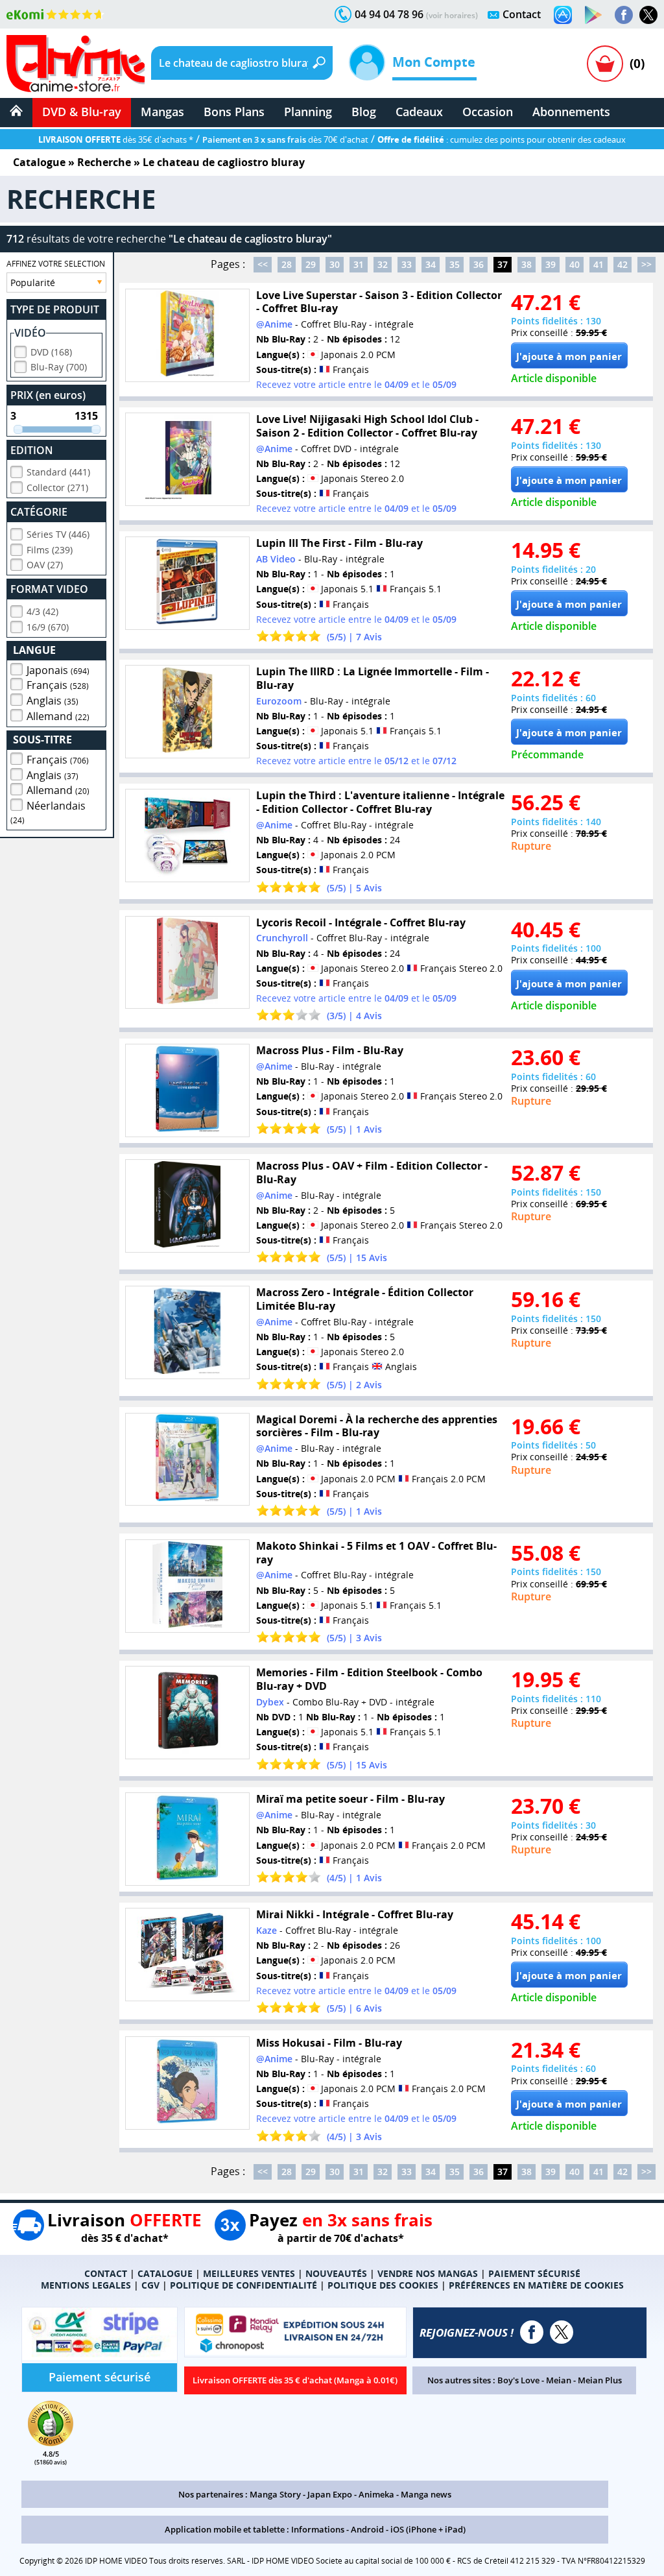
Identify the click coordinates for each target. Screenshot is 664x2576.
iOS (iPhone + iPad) (428, 2529)
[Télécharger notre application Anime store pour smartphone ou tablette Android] (593, 15)
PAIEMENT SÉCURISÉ (534, 2273)
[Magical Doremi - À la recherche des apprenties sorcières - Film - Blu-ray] (187, 1460)
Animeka (376, 2494)
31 (359, 264)
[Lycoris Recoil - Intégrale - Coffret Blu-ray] (187, 963)
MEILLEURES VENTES (249, 2273)
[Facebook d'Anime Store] (532, 2332)
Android (367, 2529)
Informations (318, 2529)
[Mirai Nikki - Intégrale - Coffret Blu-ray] (187, 1955)
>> (646, 264)
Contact (522, 14)
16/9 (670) (48, 627)
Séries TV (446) (58, 534)
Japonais (58, 670)
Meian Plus (600, 2380)
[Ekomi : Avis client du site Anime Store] (51, 2442)
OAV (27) (45, 565)
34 (431, 264)
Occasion (488, 112)
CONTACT (106, 2273)
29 (311, 264)
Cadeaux (419, 112)
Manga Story (275, 2494)
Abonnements (571, 112)
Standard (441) (58, 472)
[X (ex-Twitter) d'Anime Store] (562, 2332)
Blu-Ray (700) (59, 367)
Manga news (426, 2494)
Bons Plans (234, 112)
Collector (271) (57, 488)
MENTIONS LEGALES (86, 2285)
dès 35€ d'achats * (116, 139)
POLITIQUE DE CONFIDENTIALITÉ (243, 2285)
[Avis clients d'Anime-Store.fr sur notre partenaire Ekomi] (55, 14)
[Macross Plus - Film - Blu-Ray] (187, 1090)
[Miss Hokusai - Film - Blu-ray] (187, 2083)
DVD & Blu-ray (82, 112)
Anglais (53, 701)
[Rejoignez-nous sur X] (648, 15)
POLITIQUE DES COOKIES (383, 2285)
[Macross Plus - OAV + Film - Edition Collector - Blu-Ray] (187, 1206)
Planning (308, 112)
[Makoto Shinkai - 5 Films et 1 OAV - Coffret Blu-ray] (187, 1586)
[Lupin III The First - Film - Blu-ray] (187, 583)
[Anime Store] (76, 64)
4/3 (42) (42, 611)
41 (599, 264)
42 (622, 264)
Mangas (162, 112)
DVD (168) (51, 352)
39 (551, 264)
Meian (559, 2380)
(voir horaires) (452, 15)
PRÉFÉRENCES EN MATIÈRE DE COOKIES (536, 2285)
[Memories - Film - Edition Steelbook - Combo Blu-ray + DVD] (187, 1713)
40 (575, 264)
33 (407, 264)
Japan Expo (330, 2494)
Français (58, 685)
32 (383, 264)
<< (263, 264)
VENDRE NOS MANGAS (428, 2273)
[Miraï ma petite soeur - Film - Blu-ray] (187, 1839)
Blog (364, 112)
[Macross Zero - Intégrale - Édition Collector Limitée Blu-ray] (187, 1332)
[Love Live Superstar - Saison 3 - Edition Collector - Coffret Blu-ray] (187, 335)
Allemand (58, 716)
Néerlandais (48, 812)
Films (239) (50, 550)
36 (479, 264)
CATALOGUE (165, 2273)
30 (335, 264)
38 (527, 264)
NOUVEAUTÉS (336, 2273)
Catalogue (39, 162)
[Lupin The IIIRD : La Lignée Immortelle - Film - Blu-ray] (187, 712)
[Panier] (605, 64)
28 (287, 264)
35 (455, 264)
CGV (150, 2285)
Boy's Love (518, 2380)
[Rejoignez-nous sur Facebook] (624, 15)
